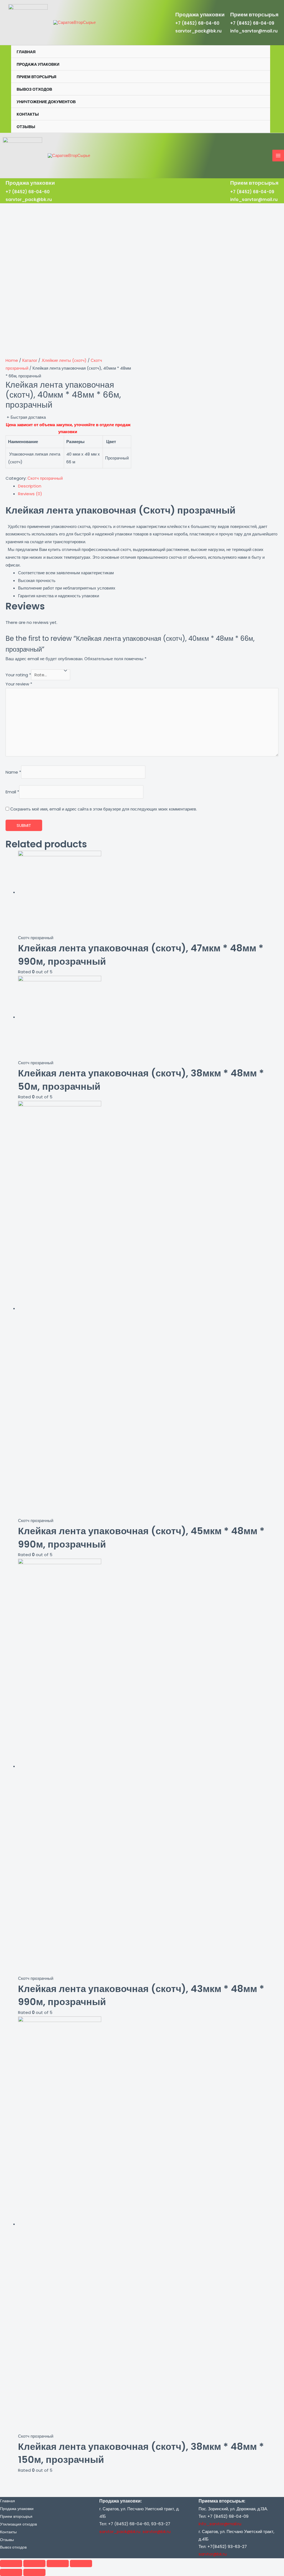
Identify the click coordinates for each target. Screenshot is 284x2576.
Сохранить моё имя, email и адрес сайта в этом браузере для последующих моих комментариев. (104, 809)
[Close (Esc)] (11, 2564)
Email (12, 792)
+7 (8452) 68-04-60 (197, 23)
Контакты (28, 114)
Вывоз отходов (34, 89)
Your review (19, 684)
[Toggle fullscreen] (58, 2564)
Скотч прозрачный (45, 478)
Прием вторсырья (36, 77)
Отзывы (26, 127)
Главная (26, 52)
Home (12, 360)
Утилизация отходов (18, 2524)
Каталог (30, 360)
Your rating (18, 675)
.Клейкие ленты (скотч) (64, 360)
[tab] (148, 486)
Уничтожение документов (46, 102)
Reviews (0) (30, 494)
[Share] (34, 2564)
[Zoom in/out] (81, 2564)
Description (30, 486)
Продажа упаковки (38, 64)
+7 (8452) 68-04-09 (252, 23)
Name (13, 772)
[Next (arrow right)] (34, 2572)
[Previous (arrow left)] (11, 2572)
